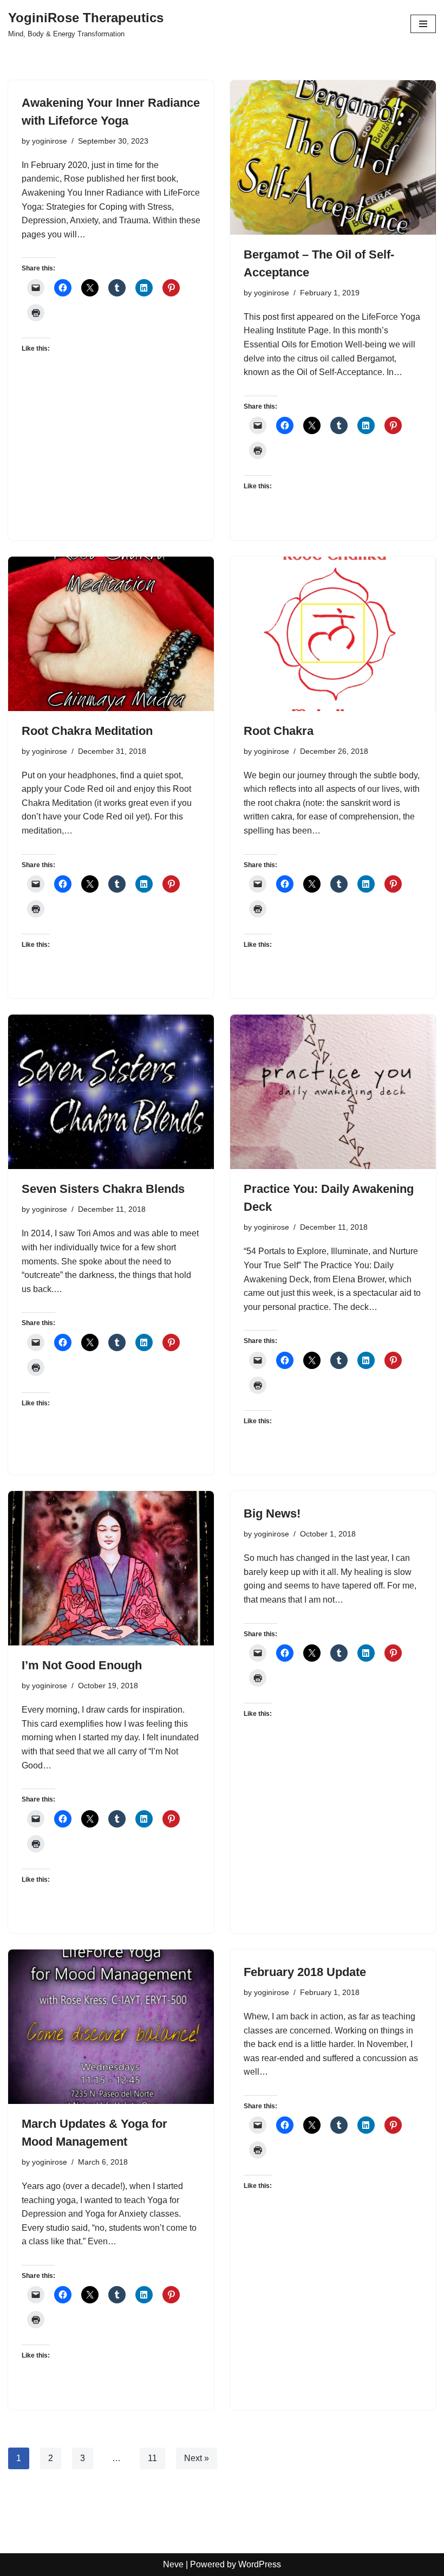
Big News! (272, 1513)
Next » (197, 2458)
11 (152, 2458)
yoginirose (50, 141)
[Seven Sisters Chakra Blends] (111, 1092)
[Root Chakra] (333, 634)
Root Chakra (279, 731)
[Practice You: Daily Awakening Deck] (333, 1092)
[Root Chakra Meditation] (111, 634)
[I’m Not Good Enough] (111, 1568)
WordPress (260, 2564)
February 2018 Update (305, 1972)
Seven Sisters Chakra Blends (103, 1189)
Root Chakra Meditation (87, 731)
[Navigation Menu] (423, 24)
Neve (173, 2564)
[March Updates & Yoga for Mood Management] (111, 2027)
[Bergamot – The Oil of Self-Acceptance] (333, 157)
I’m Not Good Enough (82, 1665)
